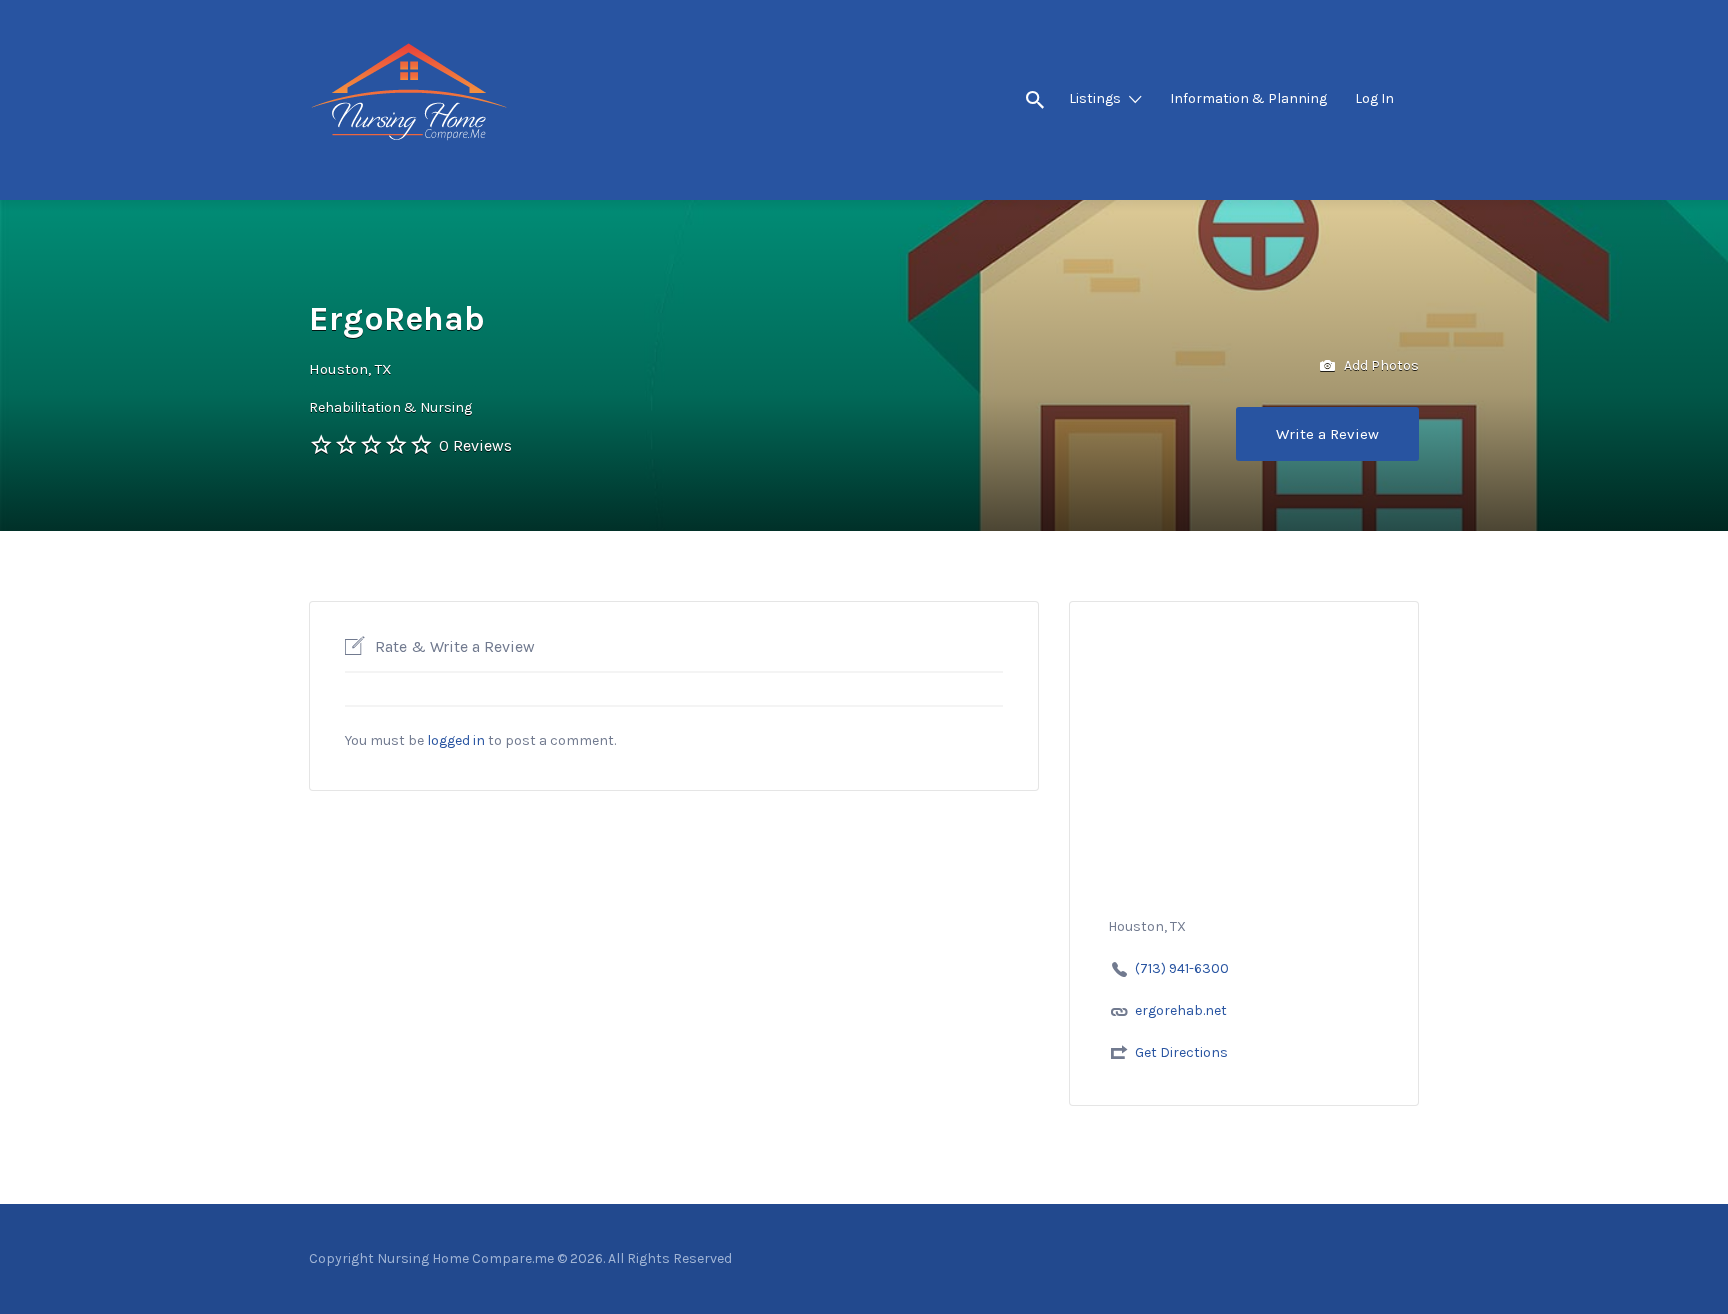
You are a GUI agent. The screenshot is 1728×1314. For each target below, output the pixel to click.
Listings (1095, 98)
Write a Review (1327, 434)
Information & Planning (1248, 98)
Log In (1374, 98)
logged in (456, 740)
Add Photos (1380, 365)
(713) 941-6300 (1182, 968)
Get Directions (1181, 1052)
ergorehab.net (1181, 1010)
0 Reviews (475, 445)
